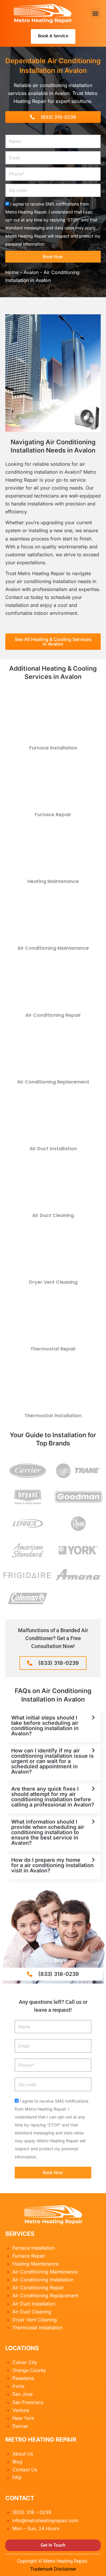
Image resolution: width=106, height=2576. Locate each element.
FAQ (17, 2477)
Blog (17, 2462)
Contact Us (25, 2470)
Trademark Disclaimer (53, 2569)
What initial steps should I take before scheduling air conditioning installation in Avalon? (45, 1726)
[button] (96, 13)
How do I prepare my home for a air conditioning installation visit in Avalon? (52, 1865)
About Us (23, 2454)
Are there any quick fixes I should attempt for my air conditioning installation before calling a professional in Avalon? (53, 1797)
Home (12, 272)
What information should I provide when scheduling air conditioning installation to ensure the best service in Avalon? (48, 1832)
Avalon (31, 272)
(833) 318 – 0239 (32, 2512)
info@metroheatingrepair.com (45, 2520)
